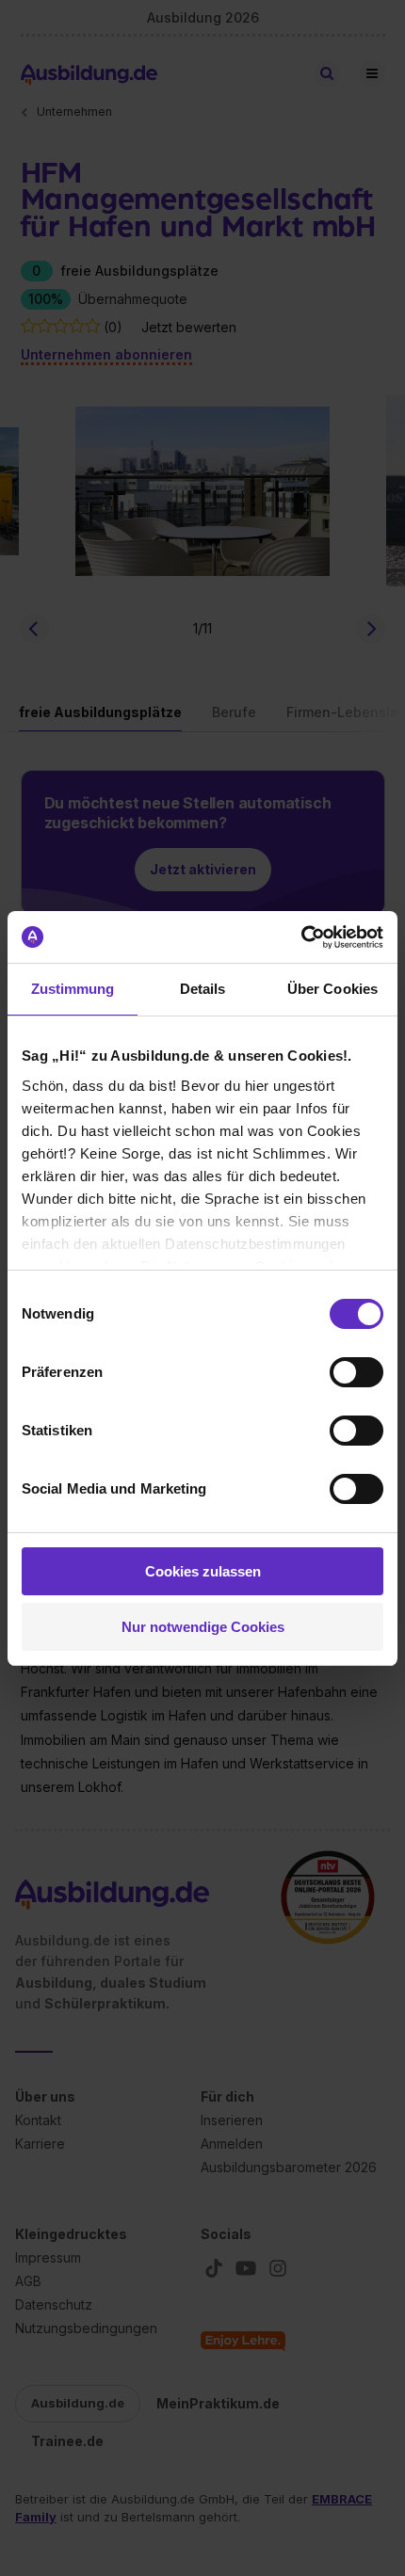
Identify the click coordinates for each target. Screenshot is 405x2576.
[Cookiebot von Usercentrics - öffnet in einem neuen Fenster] (301, 937)
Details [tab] (203, 989)
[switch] (356, 1372)
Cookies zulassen (203, 1571)
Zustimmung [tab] (73, 989)
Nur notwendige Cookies (203, 1627)
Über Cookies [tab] (332, 989)
